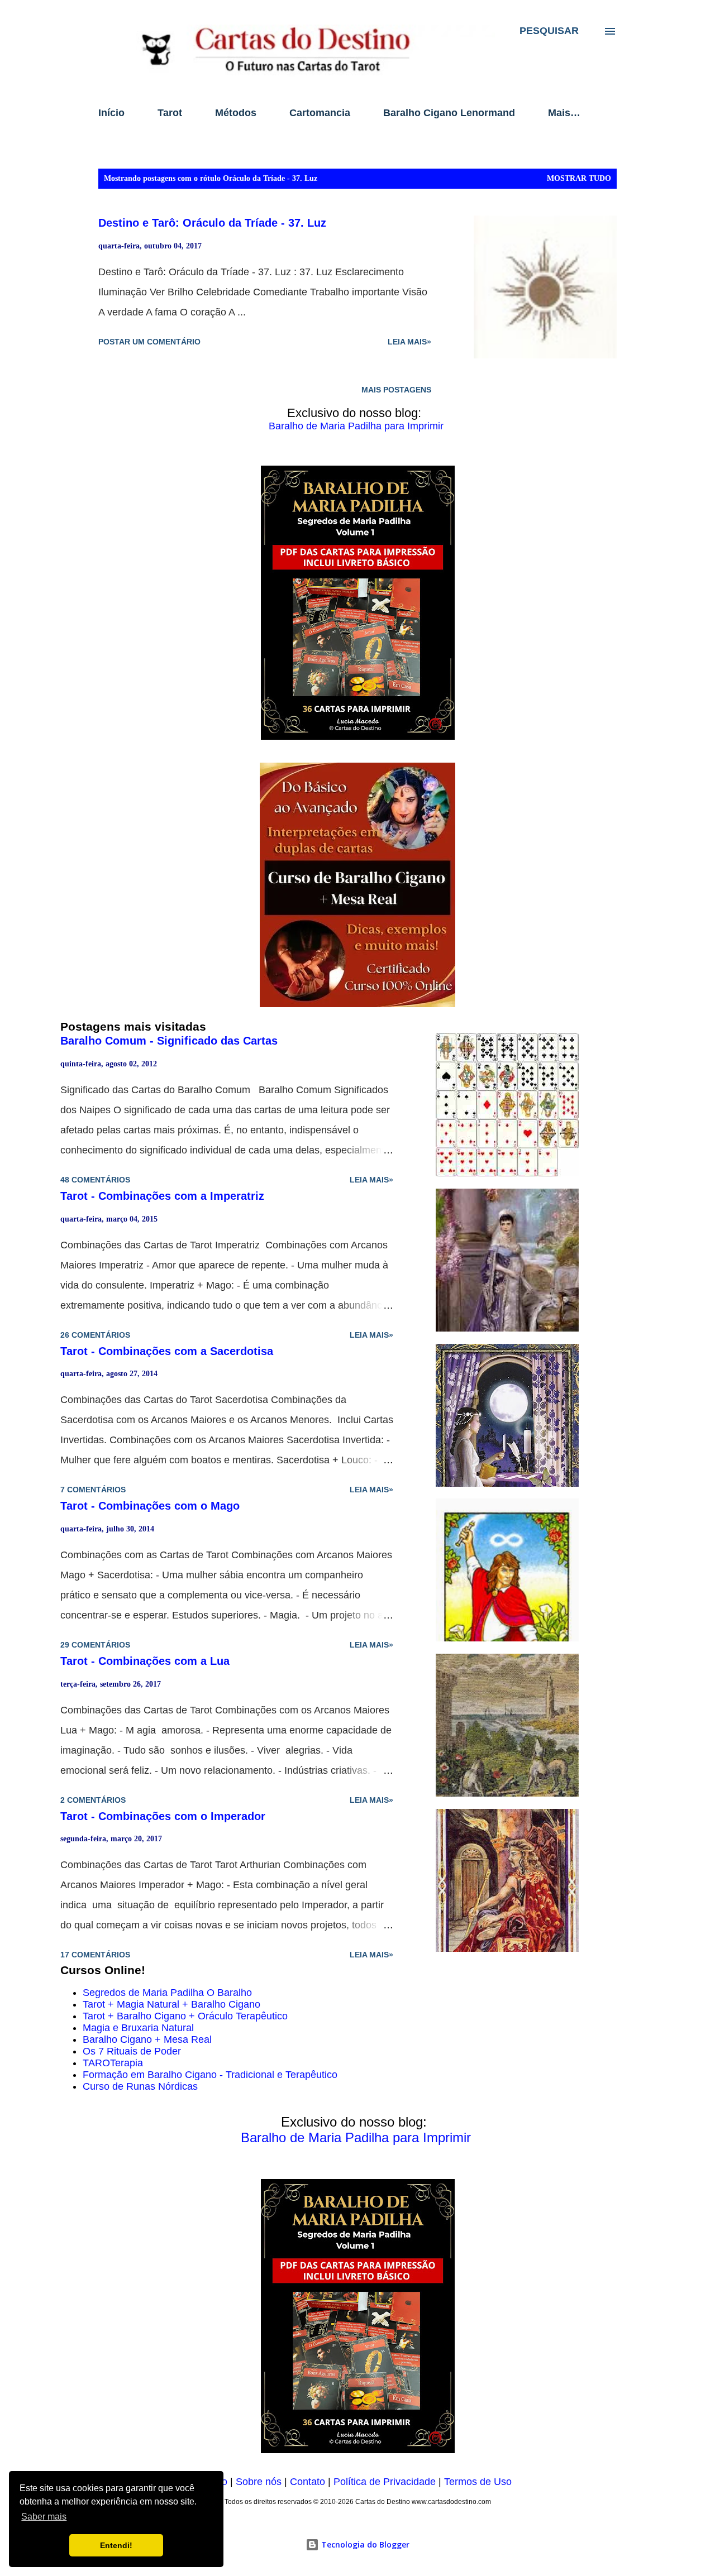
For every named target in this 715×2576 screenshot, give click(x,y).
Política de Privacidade (385, 2482)
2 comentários (93, 1800)
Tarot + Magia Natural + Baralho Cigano (171, 2004)
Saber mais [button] (44, 2517)
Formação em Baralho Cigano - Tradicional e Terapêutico (210, 2075)
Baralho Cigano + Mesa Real (147, 2039)
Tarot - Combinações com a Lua (145, 1661)
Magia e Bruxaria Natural (138, 2028)
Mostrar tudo (579, 178)
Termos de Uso (478, 2482)
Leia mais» (409, 342)
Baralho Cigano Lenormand (449, 113)
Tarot (170, 113)
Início (111, 113)
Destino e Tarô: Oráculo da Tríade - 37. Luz (212, 223)
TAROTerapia (113, 2063)
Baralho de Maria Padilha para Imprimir (356, 426)
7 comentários (93, 1490)
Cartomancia (320, 113)
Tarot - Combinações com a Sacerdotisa (167, 1351)
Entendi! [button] (116, 2545)
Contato (308, 2482)
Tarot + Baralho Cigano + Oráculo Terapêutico (185, 2016)
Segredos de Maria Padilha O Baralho (167, 1993)
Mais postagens (396, 390)
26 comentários (95, 1335)
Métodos (236, 113)
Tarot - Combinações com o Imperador (163, 1816)
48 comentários (95, 1180)
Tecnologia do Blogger (364, 2544)
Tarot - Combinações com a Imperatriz (162, 1196)
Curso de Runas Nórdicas (140, 2086)
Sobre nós (259, 2482)
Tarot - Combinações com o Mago (150, 1506)
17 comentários (95, 1955)
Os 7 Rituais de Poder (132, 2051)
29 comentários (95, 1645)
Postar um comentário (149, 342)
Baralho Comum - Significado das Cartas (169, 1041)
